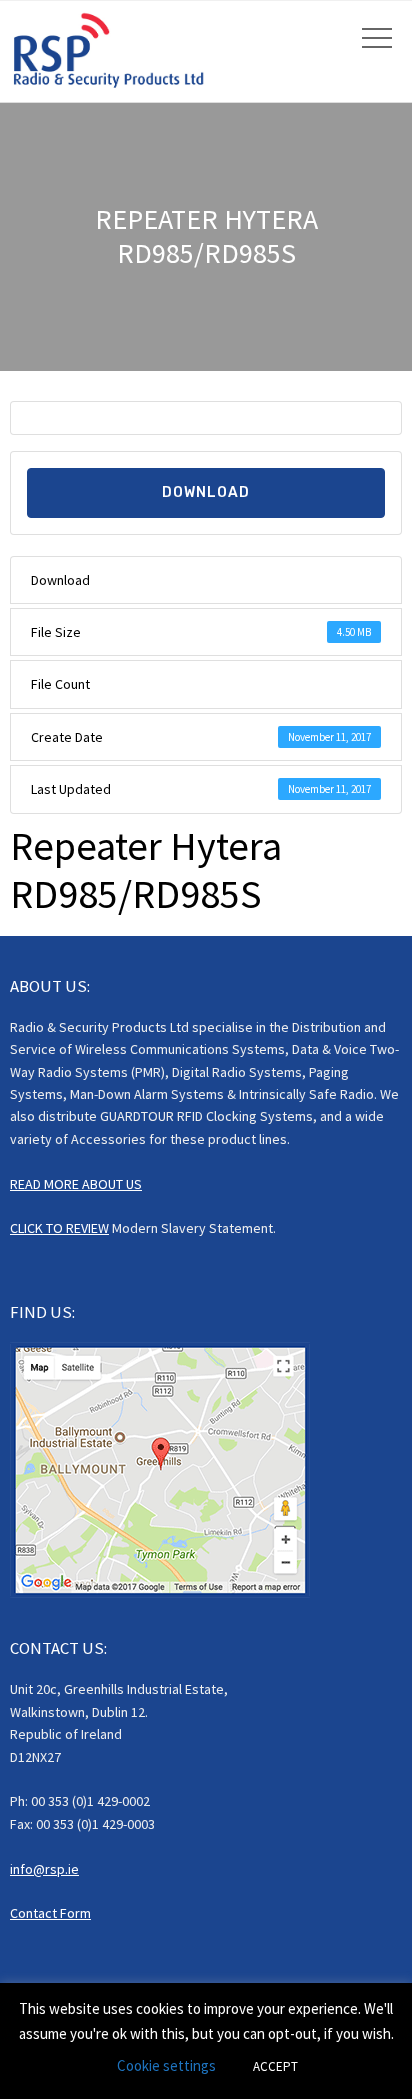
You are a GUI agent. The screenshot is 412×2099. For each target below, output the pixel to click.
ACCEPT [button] (275, 2066)
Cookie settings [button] (166, 2065)
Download (206, 492)
